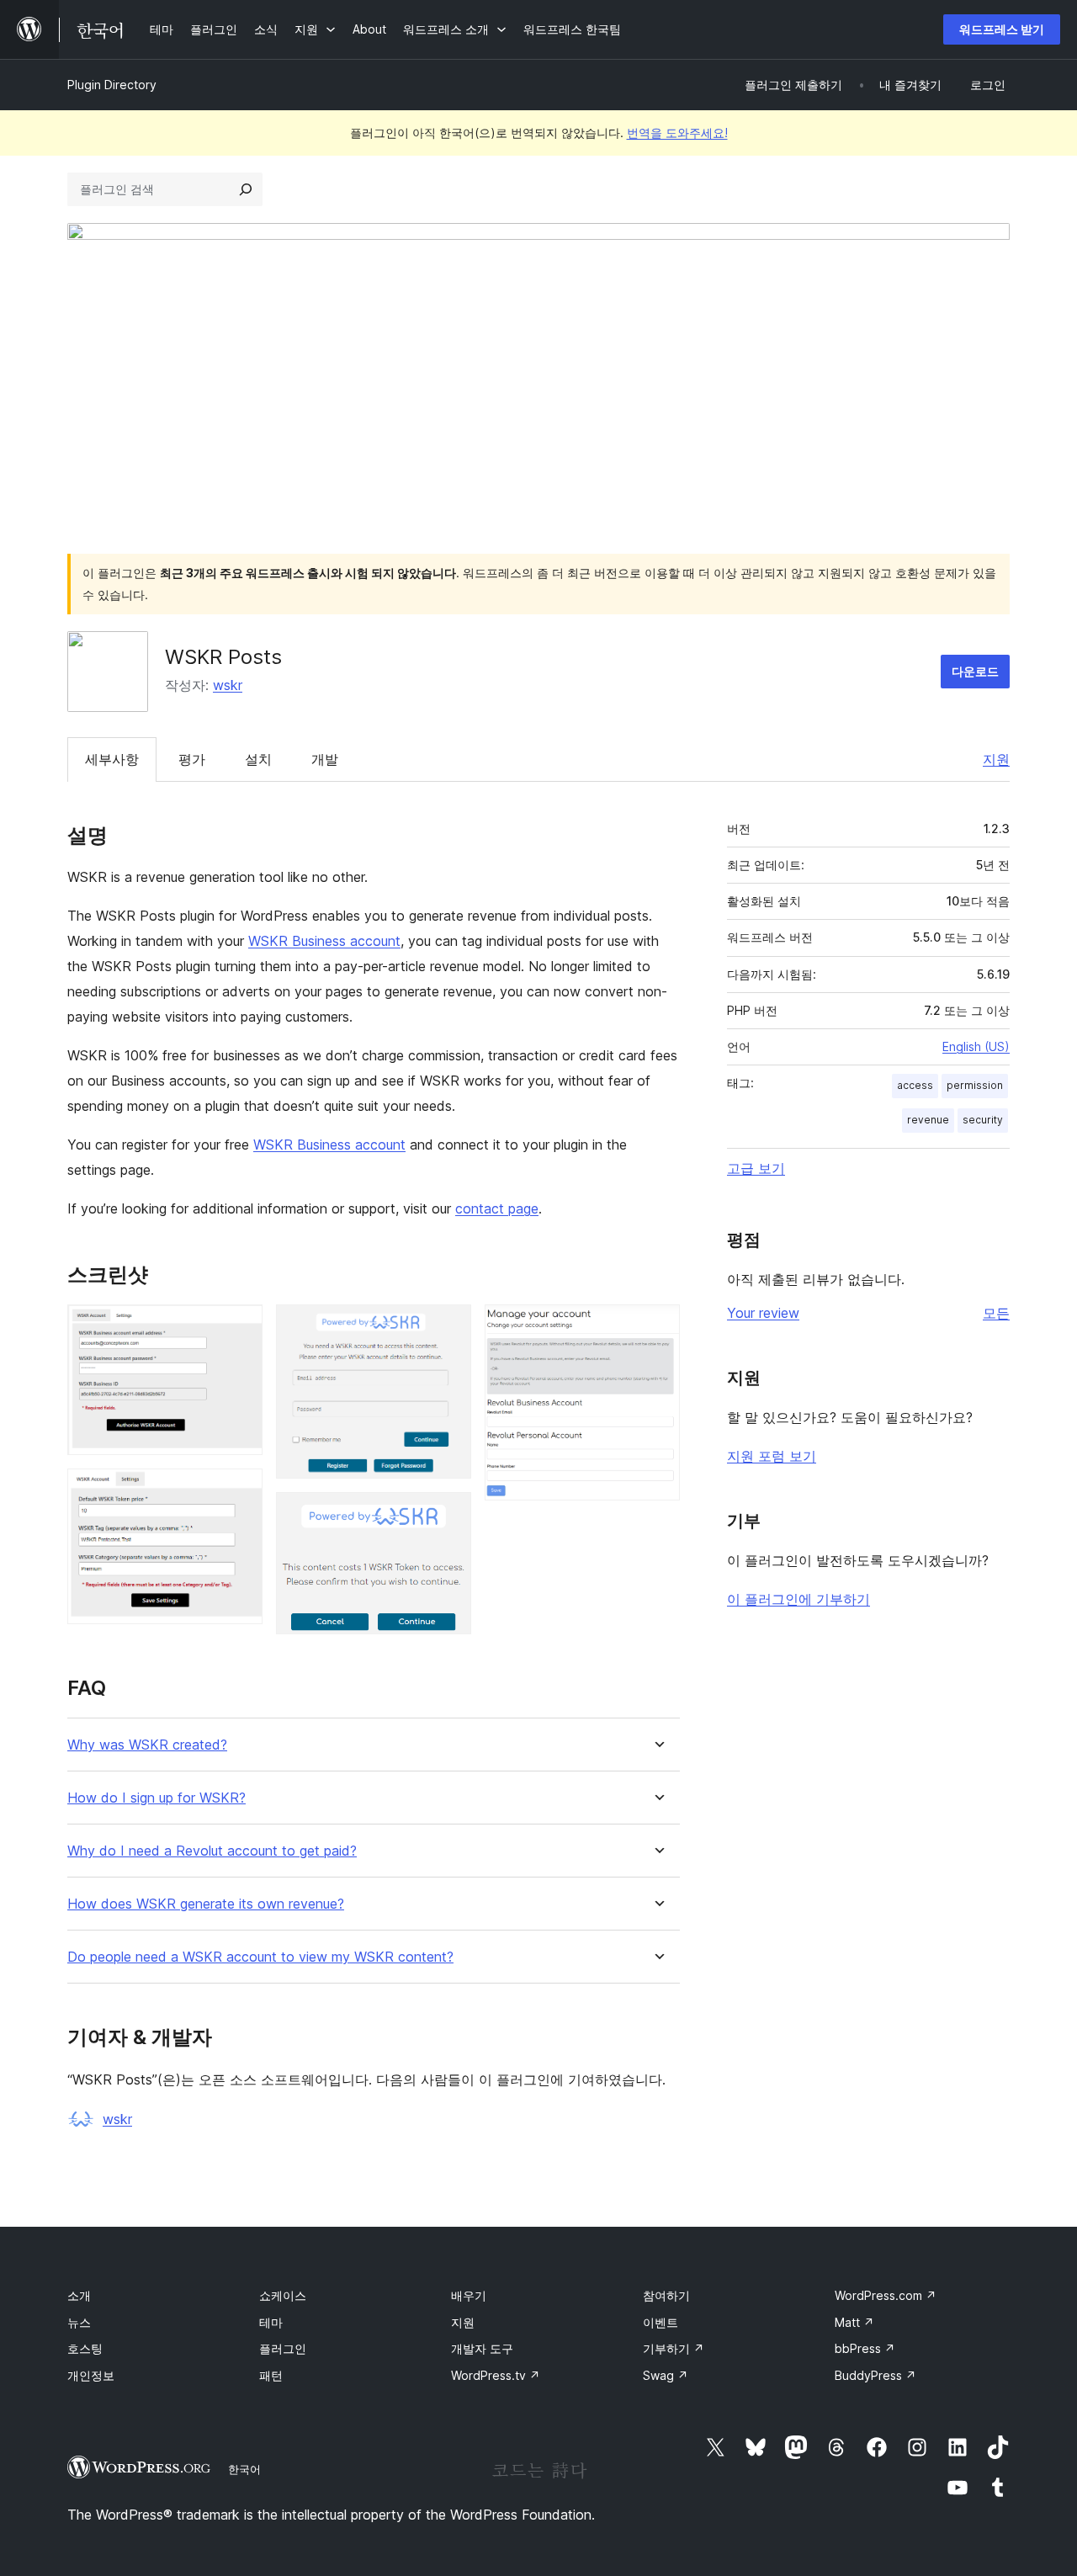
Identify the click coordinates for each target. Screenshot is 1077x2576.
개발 (325, 759)
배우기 (469, 2295)
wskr (228, 685)
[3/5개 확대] (448, 1327)
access (915, 1085)
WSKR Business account (324, 941)
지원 (996, 759)
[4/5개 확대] (448, 1515)
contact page (497, 1208)
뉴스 (79, 2322)
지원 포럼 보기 (772, 1456)
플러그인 (283, 2348)
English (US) (976, 1046)
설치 (258, 759)
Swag (666, 2375)
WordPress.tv (496, 2375)
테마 (271, 2322)
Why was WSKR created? (147, 1745)
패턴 (271, 2375)
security (983, 1120)
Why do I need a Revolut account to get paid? (212, 1851)
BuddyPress (875, 2375)
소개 (79, 2295)
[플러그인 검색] (246, 189)
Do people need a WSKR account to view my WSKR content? (260, 1957)
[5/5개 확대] (657, 1327)
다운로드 (975, 671)
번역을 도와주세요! (677, 133)
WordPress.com (886, 2295)
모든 (996, 1313)
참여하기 (666, 2295)
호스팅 (85, 2348)
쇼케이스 (283, 2295)
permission (975, 1085)
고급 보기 (756, 1168)
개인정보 (91, 2375)
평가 (192, 759)
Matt (854, 2322)
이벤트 (661, 2322)
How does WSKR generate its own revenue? (206, 1904)
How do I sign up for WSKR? (157, 1798)
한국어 (244, 2469)
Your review (763, 1313)
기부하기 (674, 2348)
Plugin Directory (112, 85)
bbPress (865, 2348)
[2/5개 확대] (240, 1491)
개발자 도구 (482, 2348)
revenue (928, 1120)
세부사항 (112, 759)
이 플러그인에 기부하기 (798, 1599)
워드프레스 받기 (1002, 29)
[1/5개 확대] (240, 1327)
